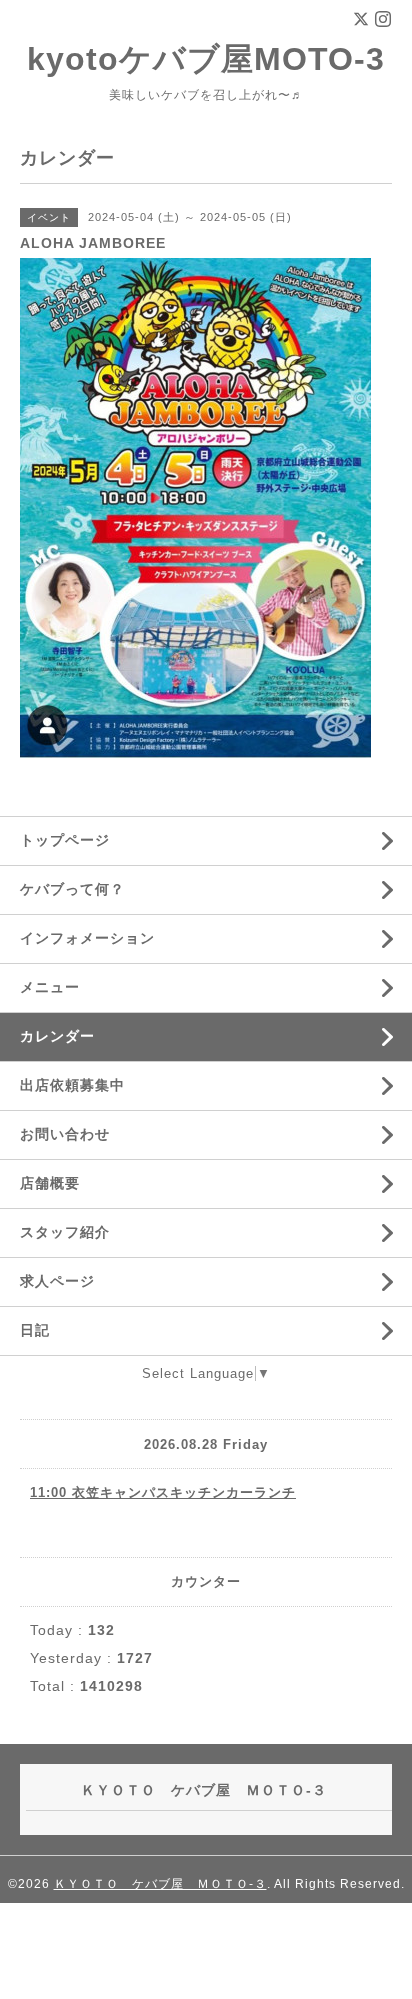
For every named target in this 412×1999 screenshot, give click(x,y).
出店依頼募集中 (72, 1085)
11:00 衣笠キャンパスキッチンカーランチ (163, 1492)
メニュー (50, 987)
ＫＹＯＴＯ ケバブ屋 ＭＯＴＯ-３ (160, 1884)
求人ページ (57, 1281)
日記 (35, 1330)
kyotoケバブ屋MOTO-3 (206, 59)
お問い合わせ (65, 1134)
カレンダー (57, 1036)
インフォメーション (87, 938)
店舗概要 (50, 1183)
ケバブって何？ (72, 889)
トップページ (65, 840)
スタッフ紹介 (65, 1232)
